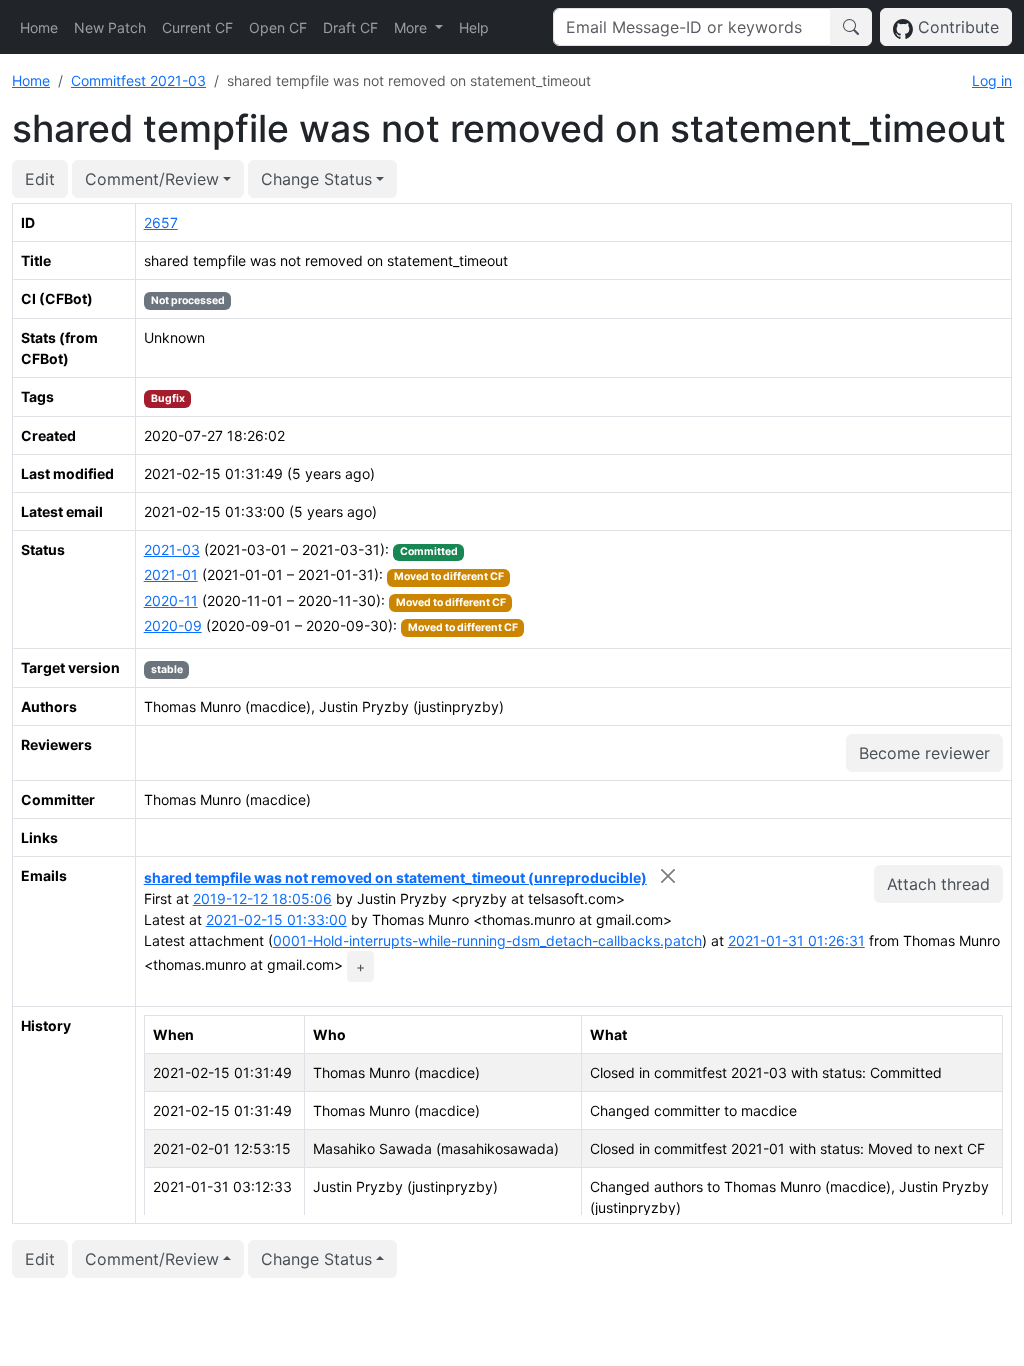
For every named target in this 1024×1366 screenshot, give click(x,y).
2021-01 (171, 574)
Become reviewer (924, 753)
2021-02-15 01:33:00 (276, 919)
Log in (992, 80)
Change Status (316, 179)
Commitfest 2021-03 (138, 80)
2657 (161, 222)
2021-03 (172, 549)
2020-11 (171, 600)
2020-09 (173, 625)
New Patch (110, 27)
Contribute (956, 27)
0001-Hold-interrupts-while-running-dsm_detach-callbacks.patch (487, 940)
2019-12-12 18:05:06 (262, 898)
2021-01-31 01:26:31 (796, 940)
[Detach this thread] (668, 875)
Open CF (278, 27)
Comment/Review (152, 179)
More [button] (412, 27)
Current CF (197, 27)
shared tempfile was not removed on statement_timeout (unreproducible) (395, 877)
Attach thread (938, 884)
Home (39, 27)
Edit (40, 179)
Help (474, 27)
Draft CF (350, 27)
